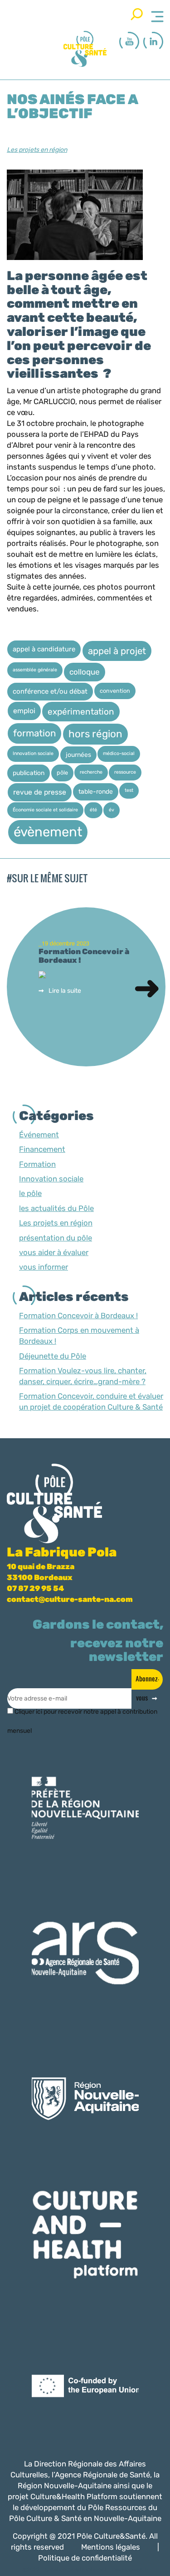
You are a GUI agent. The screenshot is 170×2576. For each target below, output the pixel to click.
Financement (42, 1149)
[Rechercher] (137, 14)
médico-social (119, 753)
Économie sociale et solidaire (45, 810)
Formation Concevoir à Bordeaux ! (78, 1316)
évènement (48, 832)
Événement (39, 1135)
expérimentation (81, 712)
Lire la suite (65, 991)
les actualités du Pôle (56, 1208)
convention (115, 691)
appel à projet (117, 651)
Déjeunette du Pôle (53, 1356)
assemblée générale (35, 670)
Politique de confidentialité (85, 2558)
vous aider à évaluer (54, 1252)
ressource (125, 772)
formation (34, 733)
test (129, 790)
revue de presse (40, 792)
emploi (24, 711)
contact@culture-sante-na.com (70, 1599)
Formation (37, 1164)
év (112, 810)
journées (78, 755)
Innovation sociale (33, 753)
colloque (85, 672)
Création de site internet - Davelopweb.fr (97, 2570)
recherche (91, 772)
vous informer (44, 1267)
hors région (95, 734)
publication (29, 773)
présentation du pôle (56, 1238)
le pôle (30, 1193)
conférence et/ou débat (50, 691)
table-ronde (96, 791)
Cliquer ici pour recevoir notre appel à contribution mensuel (82, 1715)
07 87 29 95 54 (35, 1588)
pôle (62, 773)
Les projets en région (37, 150)
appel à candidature (44, 649)
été (93, 810)
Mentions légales (111, 2547)
